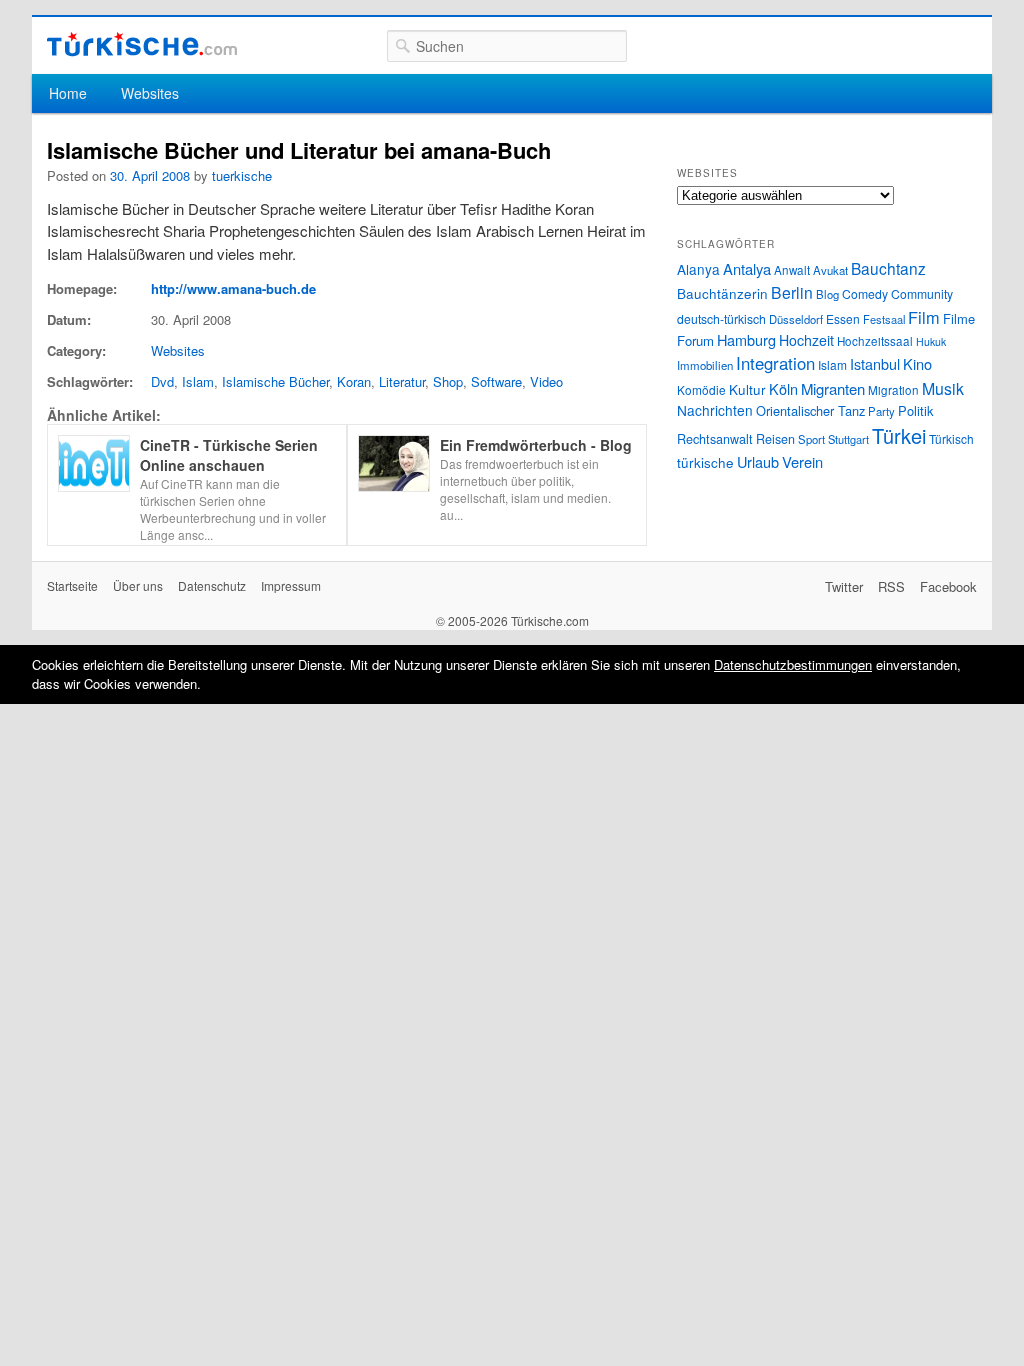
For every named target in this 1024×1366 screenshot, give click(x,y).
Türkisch (951, 438)
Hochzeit (806, 340)
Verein (802, 461)
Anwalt (792, 270)
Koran (354, 381)
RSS (891, 586)
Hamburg (746, 339)
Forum (695, 340)
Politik (915, 410)
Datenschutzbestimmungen (793, 664)
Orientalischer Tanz (810, 410)
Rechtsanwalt (715, 439)
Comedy (865, 293)
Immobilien (705, 365)
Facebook (948, 586)
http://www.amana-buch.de (233, 288)
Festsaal (884, 319)
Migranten (833, 388)
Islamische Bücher (275, 381)
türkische (705, 462)
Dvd (162, 381)
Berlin (792, 292)
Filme (959, 318)
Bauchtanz (888, 268)
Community (922, 293)
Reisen (775, 439)
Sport (811, 439)
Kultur (747, 389)
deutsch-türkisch (721, 318)
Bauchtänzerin (722, 293)
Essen (843, 318)
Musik (943, 388)
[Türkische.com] (142, 44)
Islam (198, 381)
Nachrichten (715, 410)
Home (68, 93)
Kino (917, 363)
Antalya (747, 268)
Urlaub (758, 461)
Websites (150, 93)
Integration (775, 363)
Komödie (701, 389)
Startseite (72, 585)
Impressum (291, 585)
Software (496, 381)
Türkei (899, 435)
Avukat (830, 270)
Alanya (698, 269)
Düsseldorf (796, 319)
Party (881, 411)
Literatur (402, 381)
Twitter (844, 586)
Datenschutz (212, 585)
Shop (448, 381)
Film (924, 317)
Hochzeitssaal (875, 341)
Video (546, 381)
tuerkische (242, 175)
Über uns (138, 585)
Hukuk (931, 341)
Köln (783, 388)
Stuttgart (848, 439)
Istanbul (875, 363)
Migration (893, 390)
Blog (827, 294)
